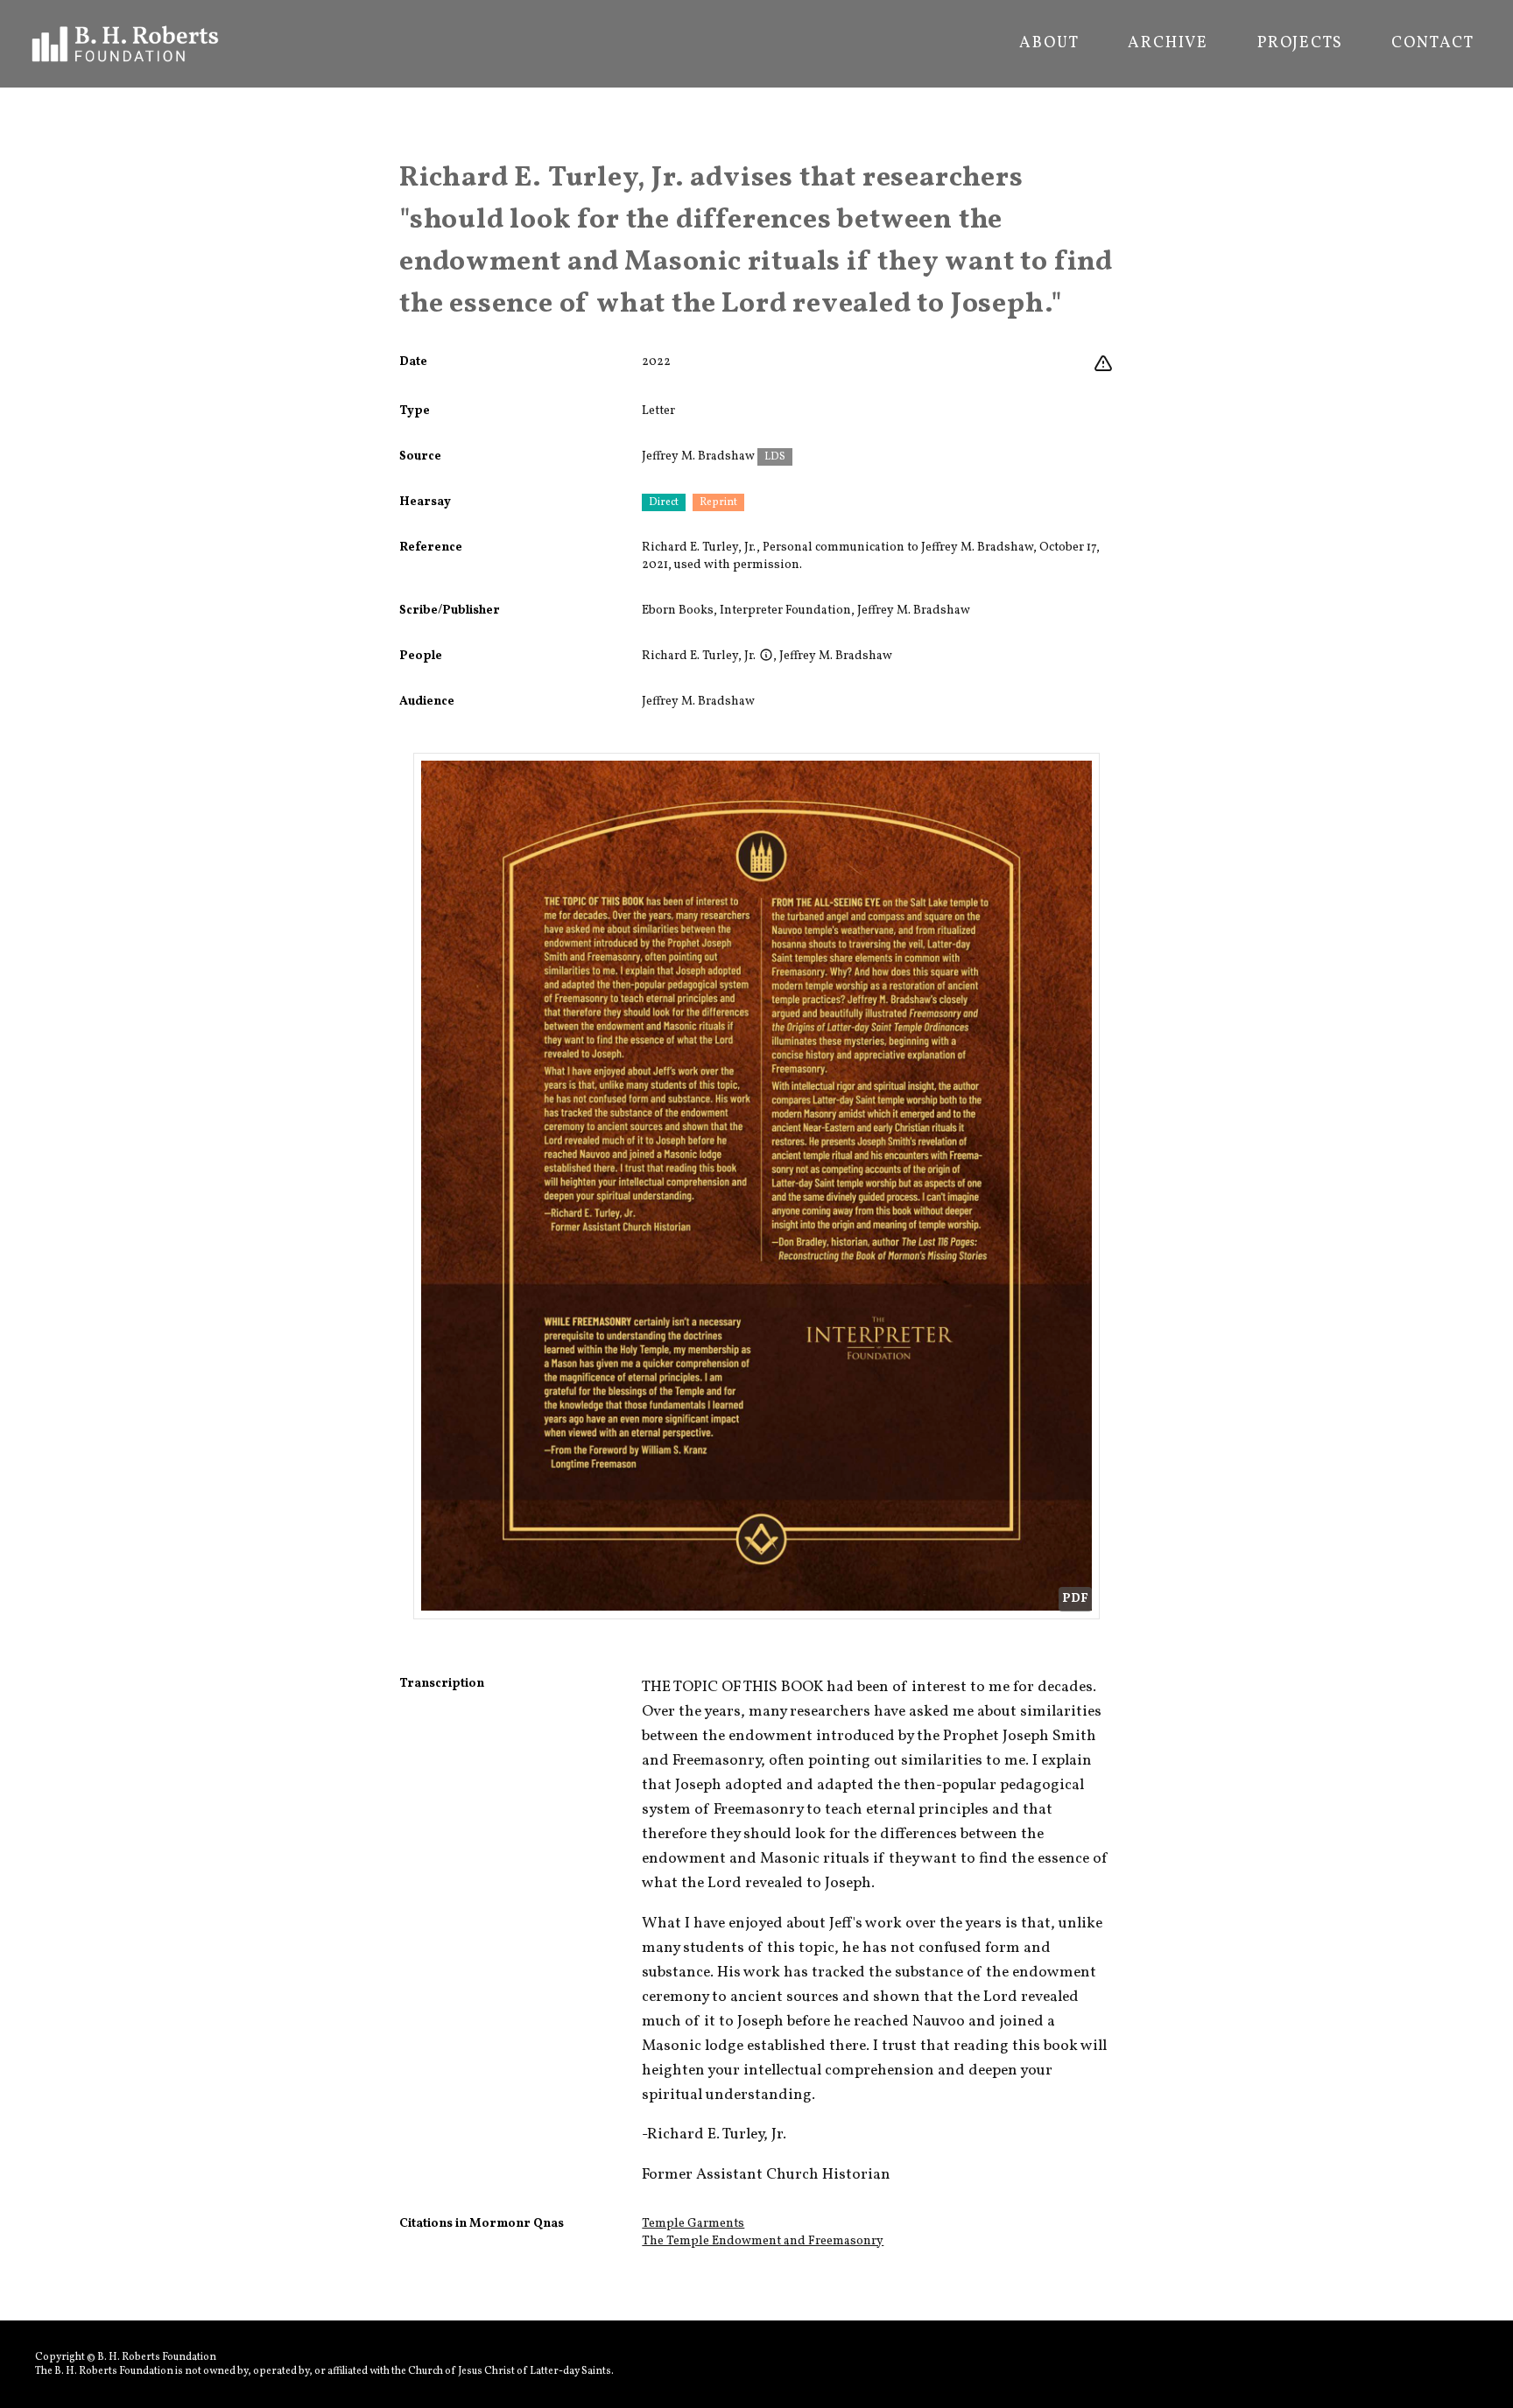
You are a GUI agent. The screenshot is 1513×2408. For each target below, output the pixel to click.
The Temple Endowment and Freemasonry (763, 2241)
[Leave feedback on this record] (1103, 364)
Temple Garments (693, 2224)
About (1049, 44)
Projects (1300, 44)
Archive (1168, 44)
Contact (1433, 44)
